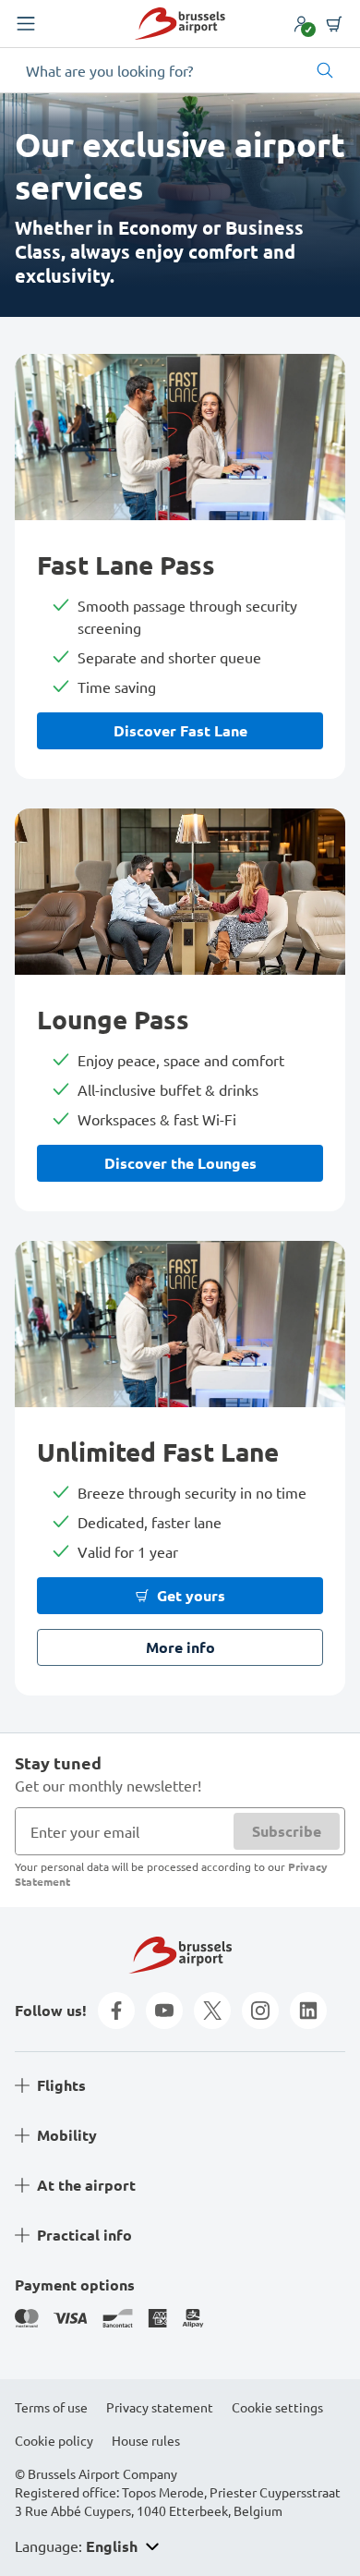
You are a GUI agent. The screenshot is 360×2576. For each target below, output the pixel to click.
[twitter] (212, 2011)
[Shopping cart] (334, 24)
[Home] (180, 24)
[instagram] (260, 2011)
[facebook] (116, 2011)
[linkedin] (308, 2011)
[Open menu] (26, 24)
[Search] (325, 70)
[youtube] (164, 2011)
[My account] (301, 24)
